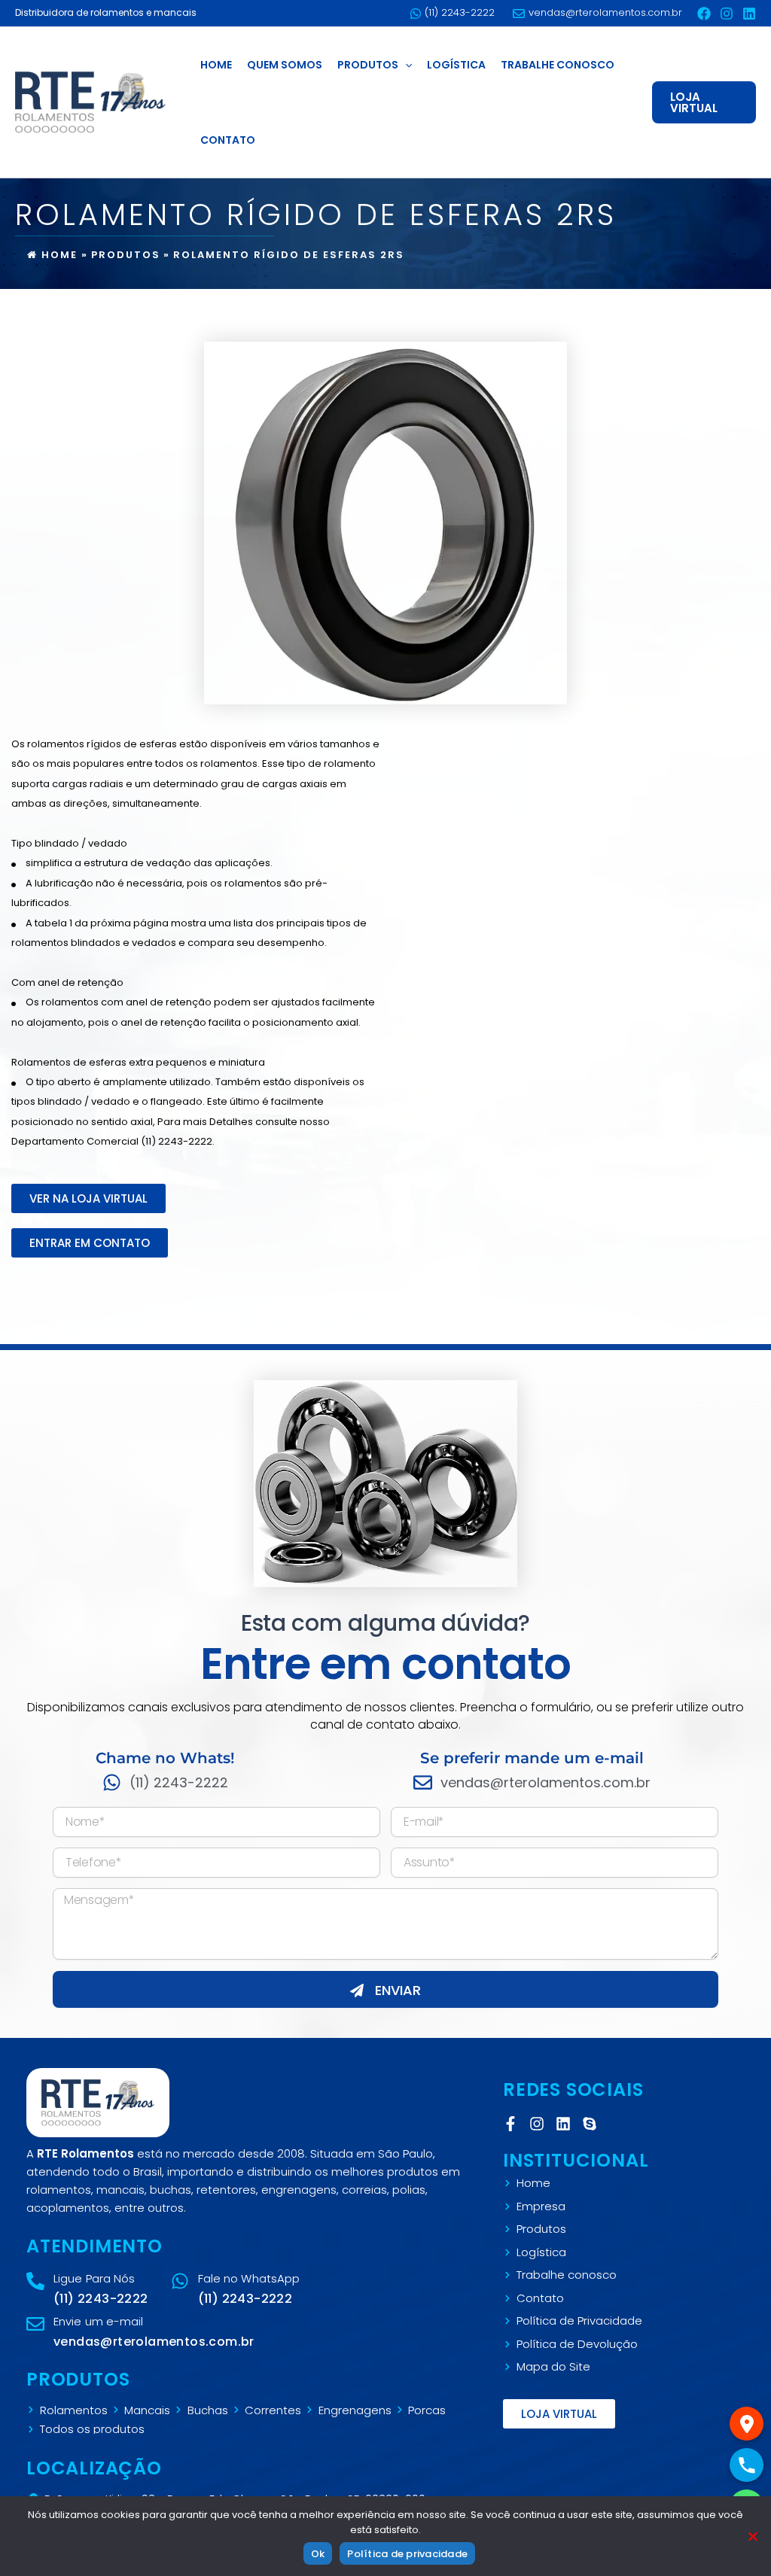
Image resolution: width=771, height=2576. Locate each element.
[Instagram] (727, 14)
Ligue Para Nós (94, 2278)
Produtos (368, 65)
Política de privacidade (407, 2554)
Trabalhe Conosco (558, 65)
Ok (318, 2554)
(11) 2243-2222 (460, 12)
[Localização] (747, 2424)
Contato (228, 140)
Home (216, 65)
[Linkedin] (749, 14)
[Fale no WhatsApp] (180, 2281)
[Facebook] (704, 14)
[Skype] (593, 2124)
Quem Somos (285, 65)
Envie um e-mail (99, 2321)
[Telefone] (747, 2465)
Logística (456, 65)
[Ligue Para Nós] (35, 2281)
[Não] (752, 2536)
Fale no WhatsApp (249, 2278)
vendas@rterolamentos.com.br (605, 12)
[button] (405, 65)
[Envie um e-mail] (35, 2324)
